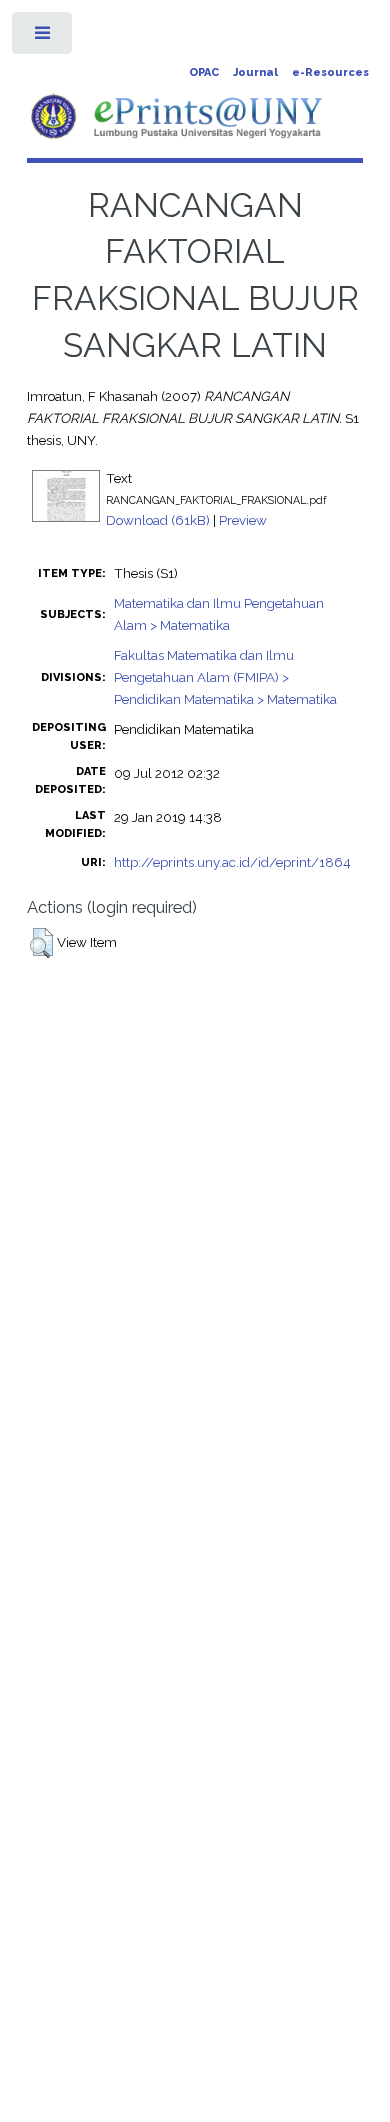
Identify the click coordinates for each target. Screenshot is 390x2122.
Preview (243, 520)
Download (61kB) (158, 520)
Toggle (43, 37)
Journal (255, 72)
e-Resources (330, 72)
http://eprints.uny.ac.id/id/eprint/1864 (232, 862)
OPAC (204, 72)
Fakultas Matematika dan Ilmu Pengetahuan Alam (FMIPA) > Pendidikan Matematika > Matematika (225, 677)
